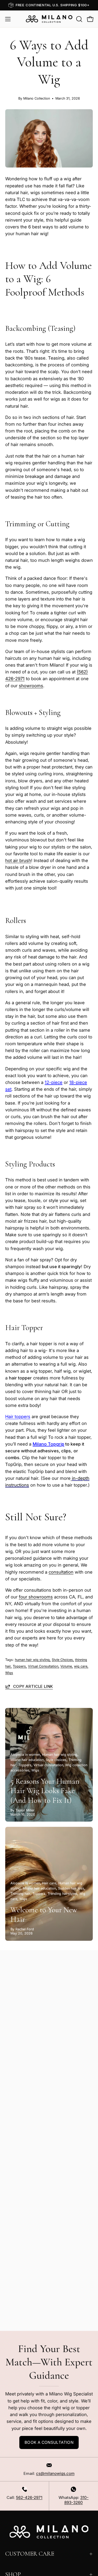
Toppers (19, 1666)
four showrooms (36, 1597)
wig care (81, 1666)
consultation (61, 1572)
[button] (79, 19)
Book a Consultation (49, 2442)
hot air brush (18, 860)
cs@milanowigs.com (55, 2473)
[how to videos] (71, 1478)
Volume (66, 1666)
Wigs (9, 1673)
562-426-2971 (29, 2497)
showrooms (31, 686)
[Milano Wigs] (49, 19)
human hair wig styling (32, 1660)
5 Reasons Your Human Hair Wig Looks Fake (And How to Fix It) (45, 1791)
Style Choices (62, 1660)
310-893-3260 (76, 2500)
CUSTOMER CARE (30, 2554)
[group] (49, 5)
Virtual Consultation (43, 1666)
